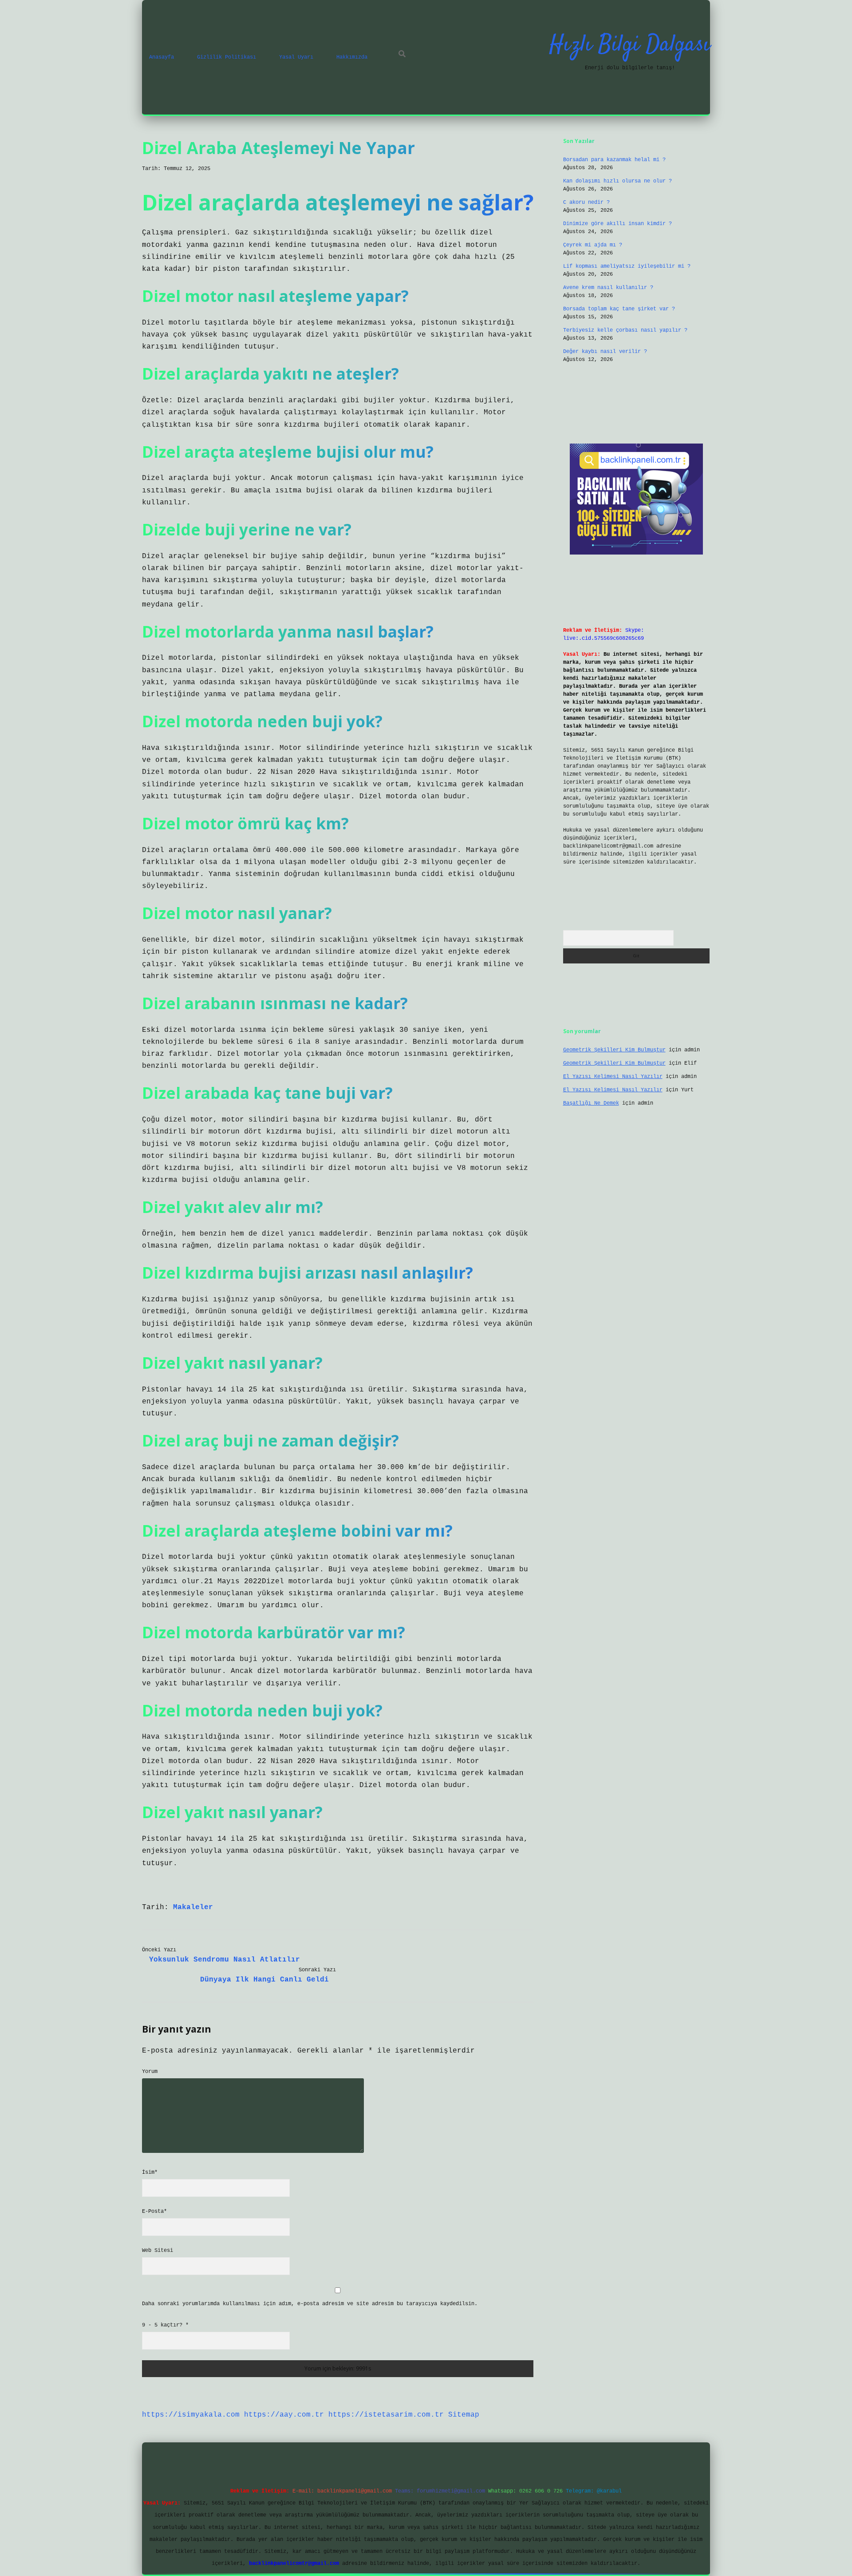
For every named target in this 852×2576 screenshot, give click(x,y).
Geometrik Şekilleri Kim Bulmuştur (614, 1050)
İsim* (150, 2172)
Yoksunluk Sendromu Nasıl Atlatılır (225, 1960)
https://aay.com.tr (284, 2415)
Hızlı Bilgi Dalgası (630, 45)
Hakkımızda (352, 57)
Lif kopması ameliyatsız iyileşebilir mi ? (627, 266)
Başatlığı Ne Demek (591, 1103)
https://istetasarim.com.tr (386, 2415)
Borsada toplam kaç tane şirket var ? (619, 309)
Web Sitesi (158, 2251)
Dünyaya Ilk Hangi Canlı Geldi (264, 1980)
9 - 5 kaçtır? (165, 2325)
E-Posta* (154, 2211)
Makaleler (193, 1907)
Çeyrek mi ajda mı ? (593, 245)
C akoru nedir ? (586, 202)
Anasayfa (162, 57)
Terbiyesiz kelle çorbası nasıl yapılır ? (625, 330)
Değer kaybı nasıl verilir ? (605, 352)
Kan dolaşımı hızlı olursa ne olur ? (617, 181)
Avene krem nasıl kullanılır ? (608, 288)
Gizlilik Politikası (227, 57)
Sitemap (464, 2415)
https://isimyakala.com (191, 2415)
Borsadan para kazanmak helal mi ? (614, 160)
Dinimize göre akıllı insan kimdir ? (617, 224)
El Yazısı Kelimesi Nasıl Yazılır (613, 1077)
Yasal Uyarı (296, 57)
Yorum (150, 2072)
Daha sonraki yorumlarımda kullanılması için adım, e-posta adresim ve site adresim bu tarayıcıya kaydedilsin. (310, 2304)
